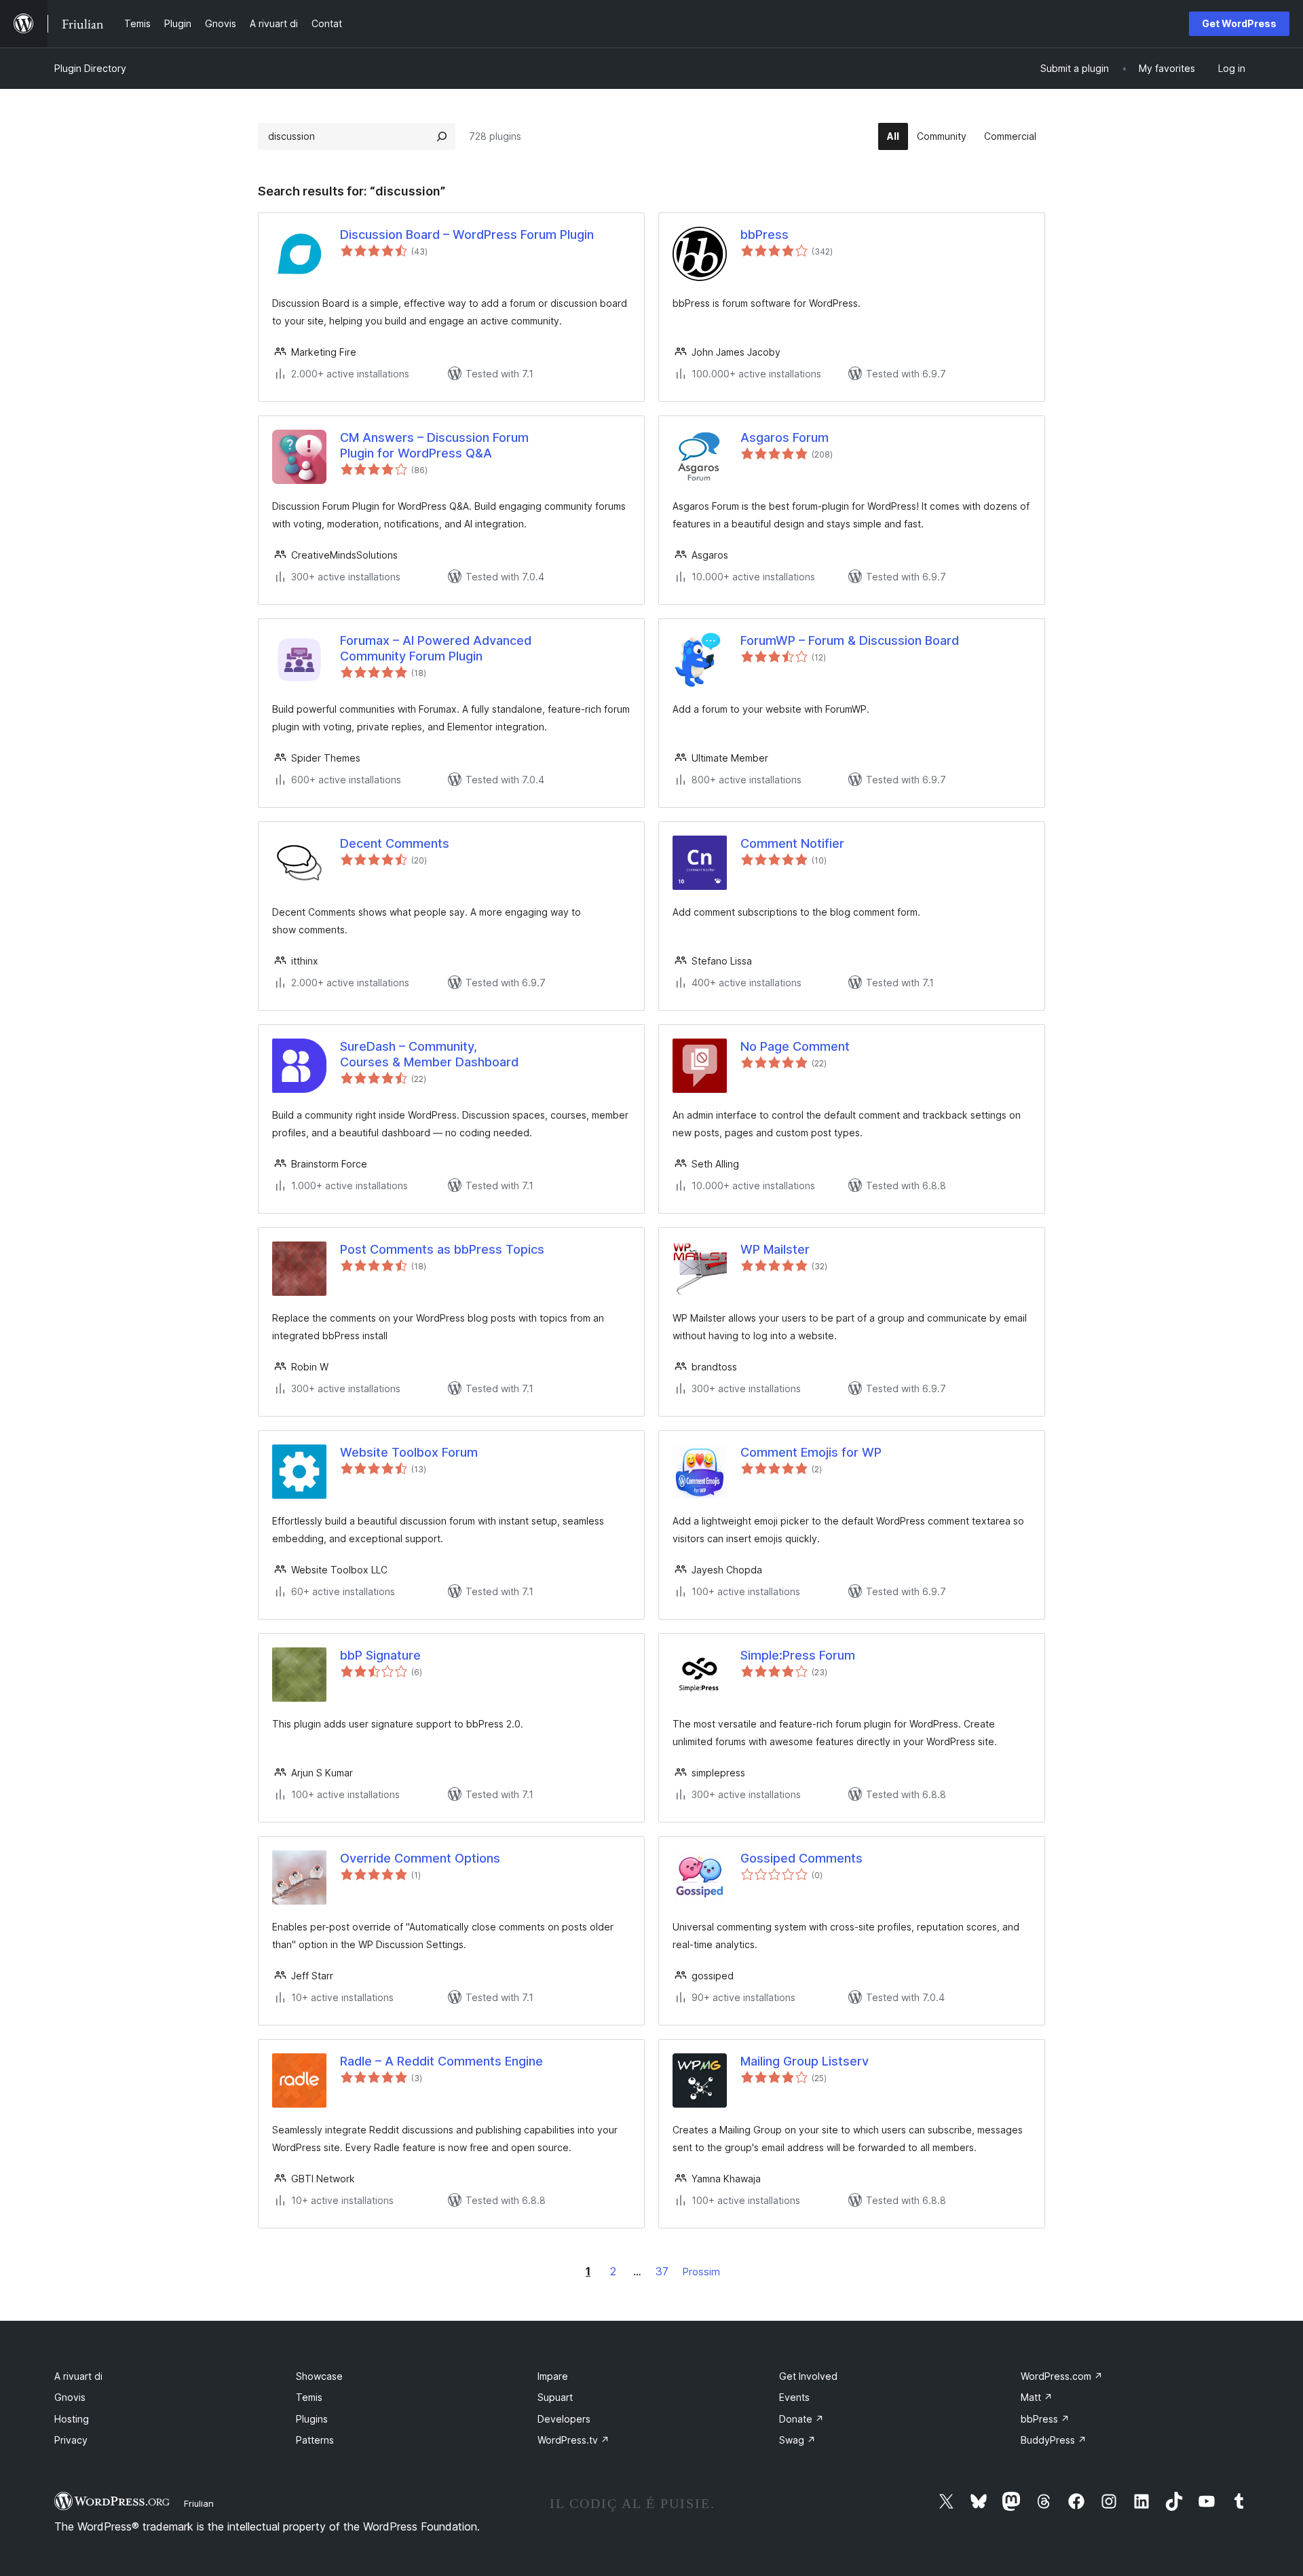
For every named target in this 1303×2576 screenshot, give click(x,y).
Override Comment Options (420, 1858)
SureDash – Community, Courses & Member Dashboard (429, 1054)
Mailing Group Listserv (805, 2061)
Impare (553, 2376)
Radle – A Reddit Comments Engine (441, 2061)
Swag (797, 2440)
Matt (1037, 2397)
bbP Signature (380, 1655)
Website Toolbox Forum (409, 1452)
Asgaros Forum (785, 437)
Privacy (71, 2440)
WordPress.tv (573, 2440)
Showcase (319, 2376)
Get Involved (808, 2376)
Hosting (72, 2419)
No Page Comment (795, 1046)
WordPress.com (1062, 2376)
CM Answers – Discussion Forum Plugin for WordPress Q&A (434, 445)
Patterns (315, 2440)
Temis (309, 2397)
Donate (801, 2419)
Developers (564, 2419)
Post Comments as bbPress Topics (442, 1249)
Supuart (555, 2397)
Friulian (199, 2503)
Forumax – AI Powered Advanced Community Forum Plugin (436, 648)
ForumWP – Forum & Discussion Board (850, 640)
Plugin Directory (90, 68)
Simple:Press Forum (798, 1655)
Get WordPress (1239, 23)
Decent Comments (395, 843)
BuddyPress (1054, 2440)
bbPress (764, 235)
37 (662, 2271)
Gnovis (70, 2397)
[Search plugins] (442, 136)
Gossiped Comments (801, 1858)
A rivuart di (78, 2376)
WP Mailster (775, 1249)
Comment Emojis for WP (811, 1452)
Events (794, 2397)
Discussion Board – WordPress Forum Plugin (467, 235)
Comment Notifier (792, 843)
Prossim (701, 2272)
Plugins (312, 2419)
